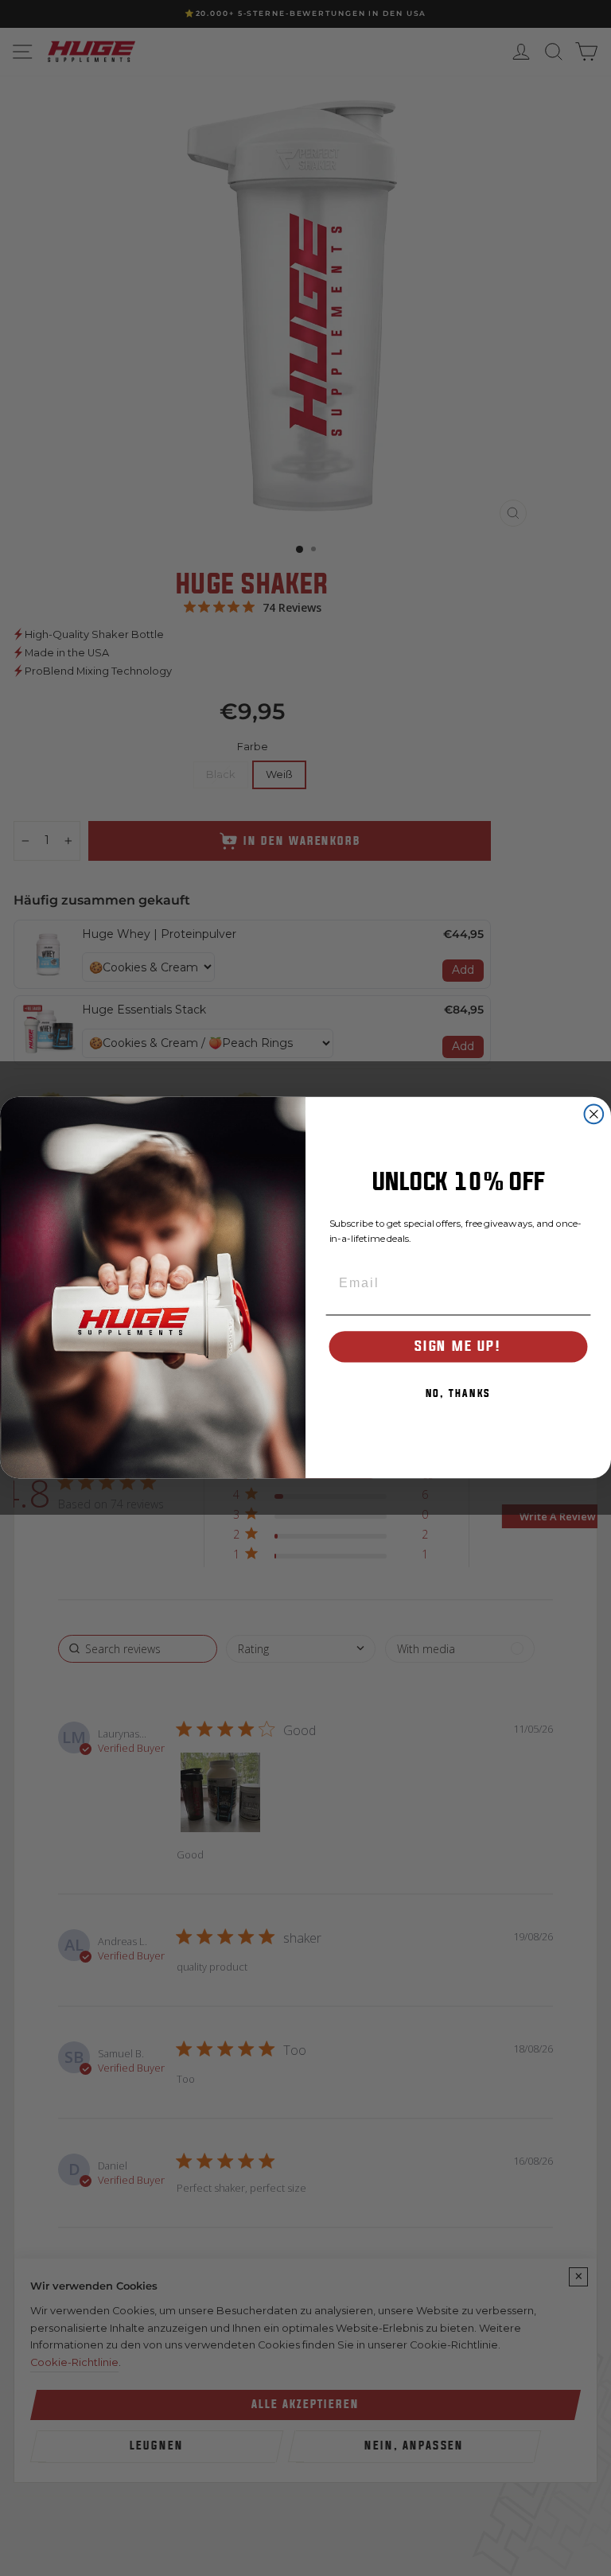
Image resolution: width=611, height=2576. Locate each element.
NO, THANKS (459, 1394)
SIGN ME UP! (458, 1346)
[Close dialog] (594, 1115)
